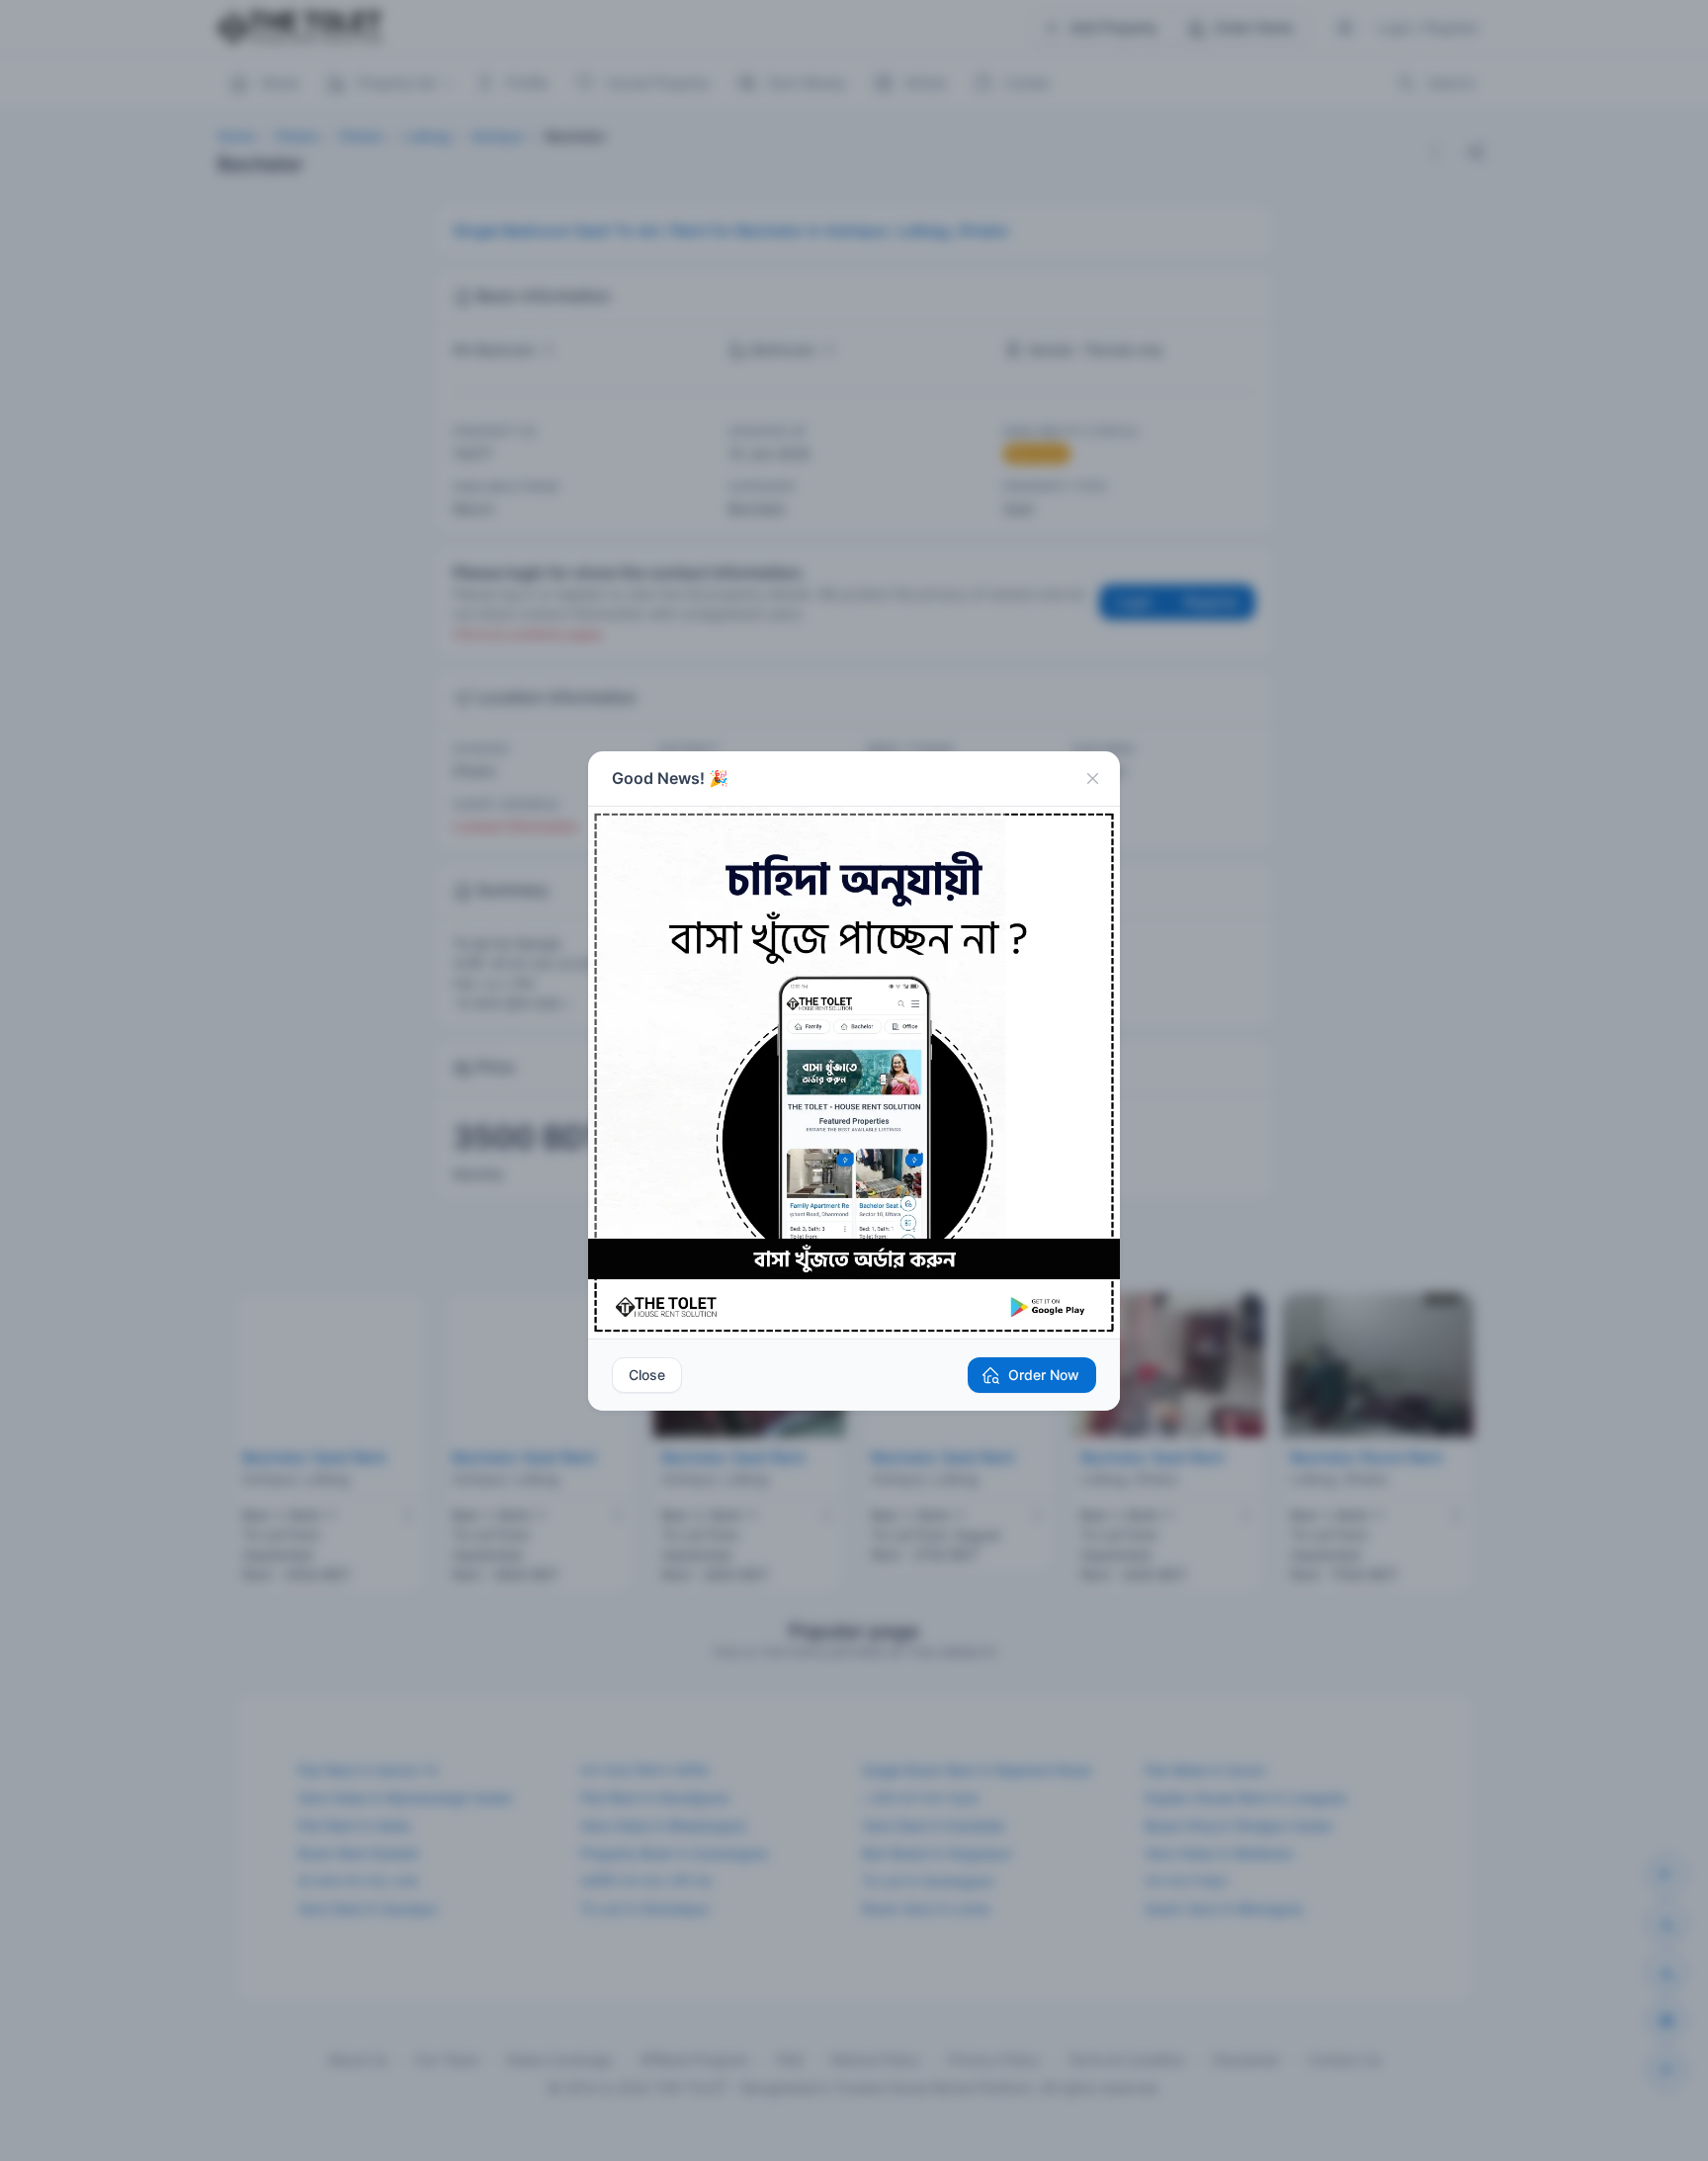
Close (647, 1375)
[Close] (1092, 779)
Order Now (1044, 1375)
